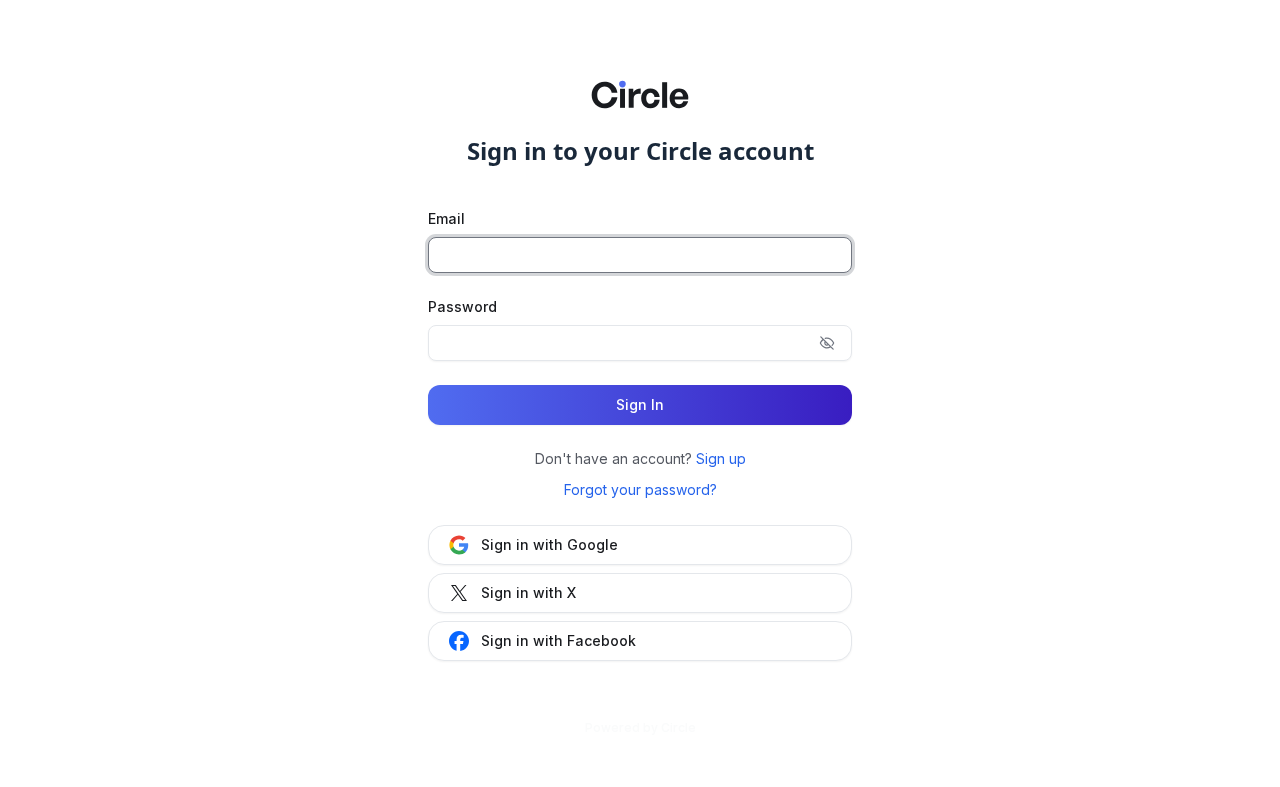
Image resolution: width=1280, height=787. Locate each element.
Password (462, 306)
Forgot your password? (640, 489)
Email (446, 218)
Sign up (721, 458)
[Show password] (827, 343)
